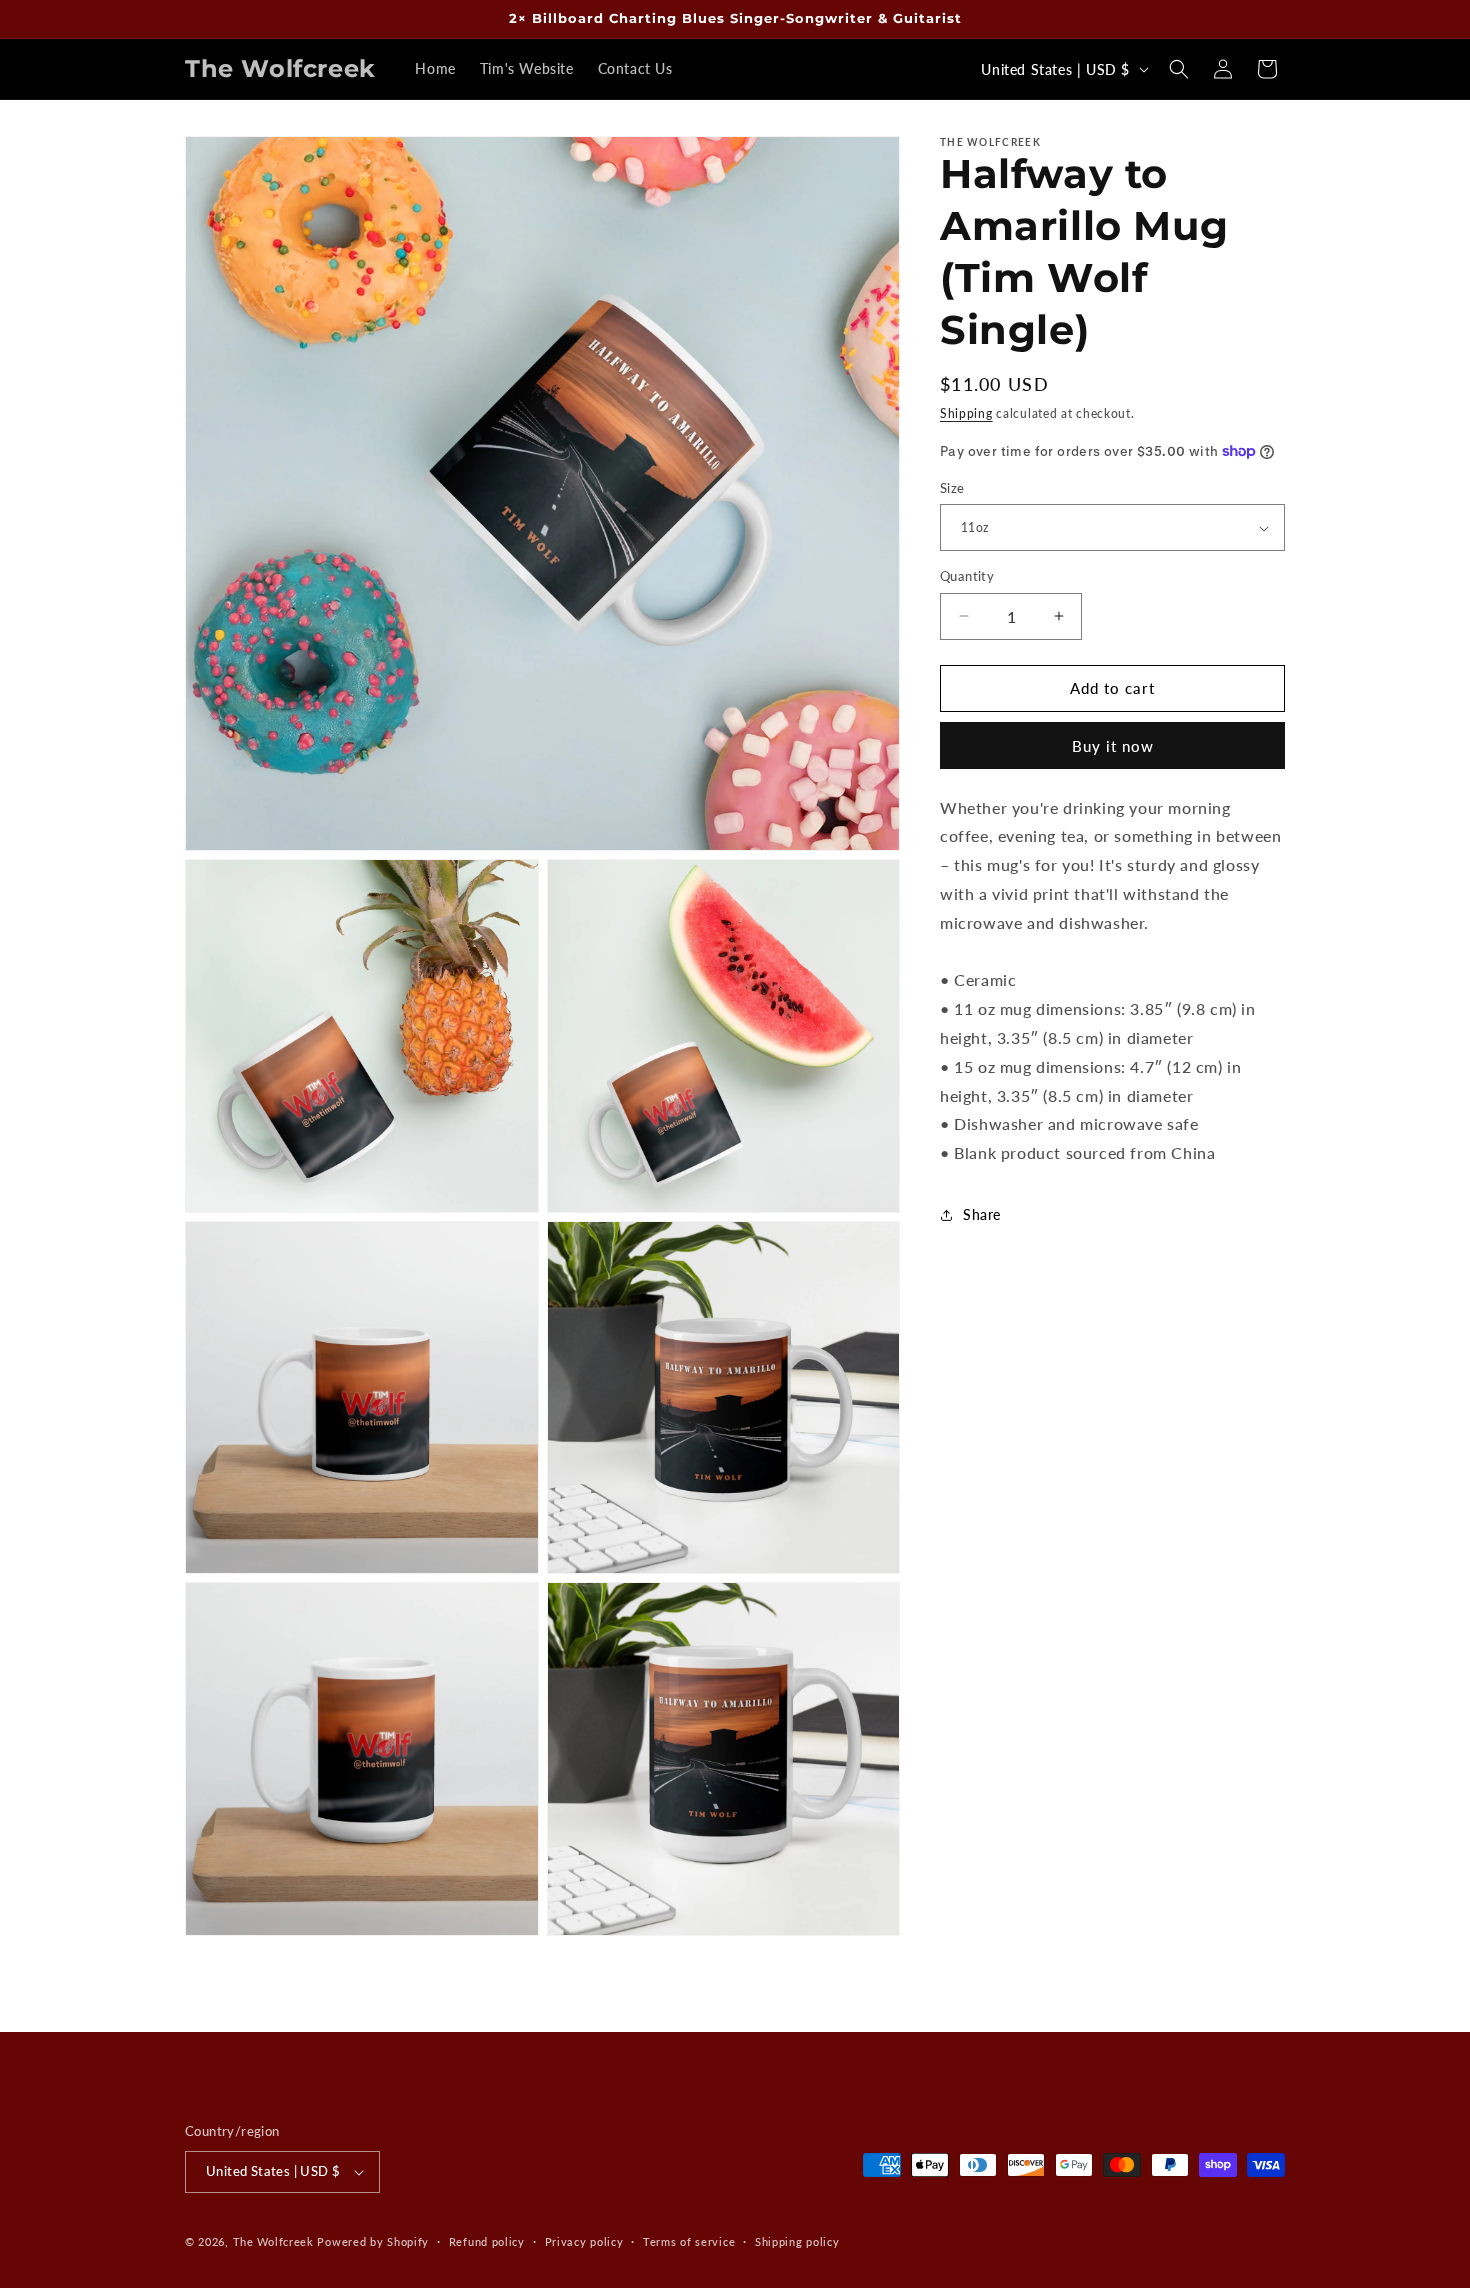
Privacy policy (584, 2241)
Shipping (966, 413)
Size (952, 488)
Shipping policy (797, 2241)
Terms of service (689, 2241)
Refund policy (487, 2241)
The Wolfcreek (273, 2241)
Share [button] (982, 1214)
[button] (1179, 69)
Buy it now (1113, 746)
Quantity (967, 576)
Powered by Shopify (373, 2241)
